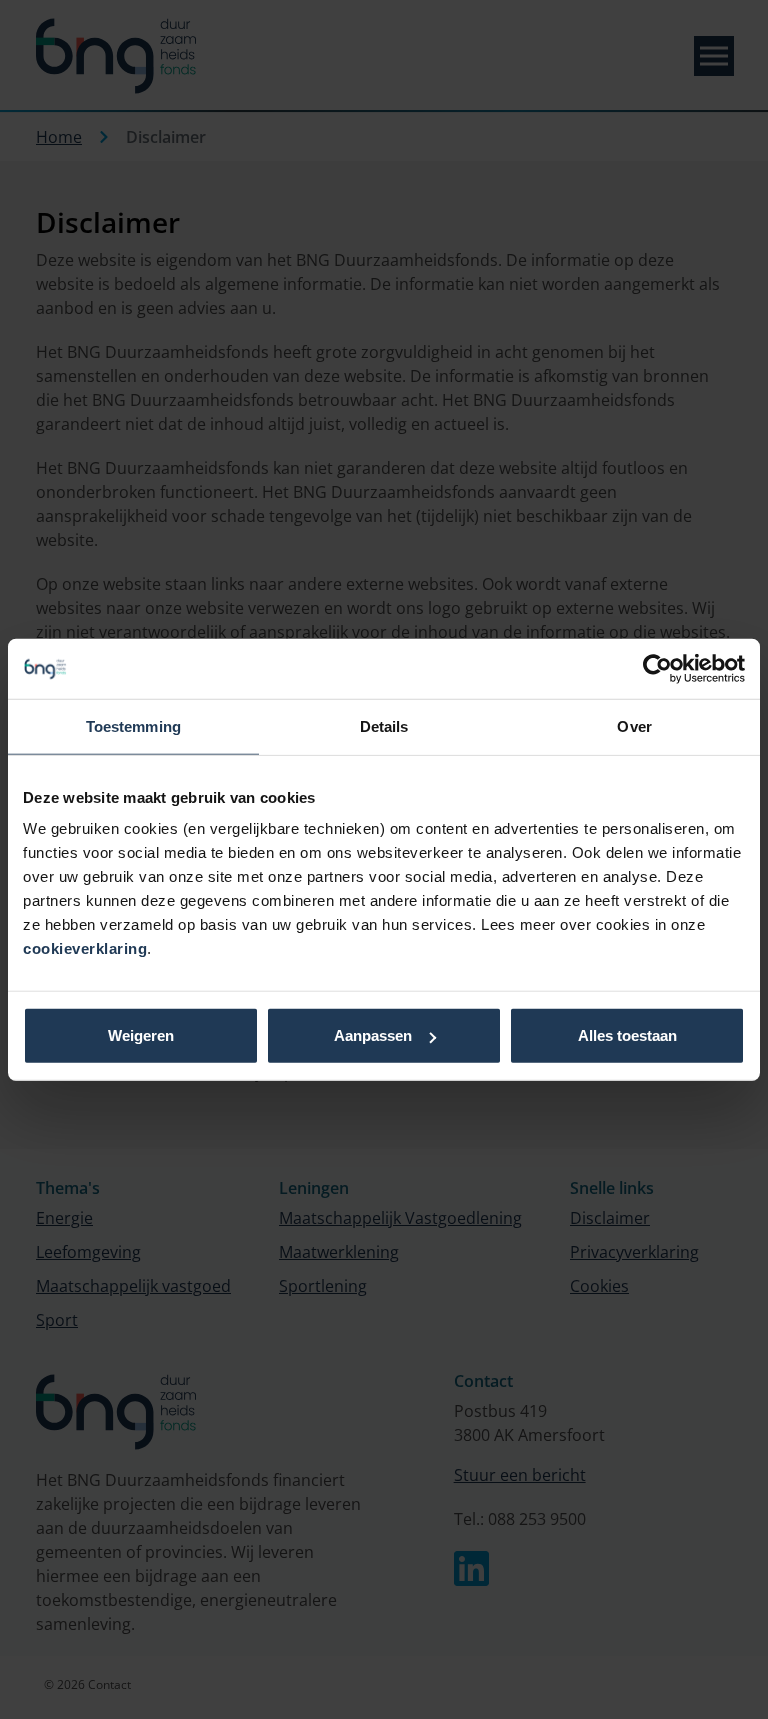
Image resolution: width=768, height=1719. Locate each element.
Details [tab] (384, 725)
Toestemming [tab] (133, 725)
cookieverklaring (85, 948)
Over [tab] (634, 725)
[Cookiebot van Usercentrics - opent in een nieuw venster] (657, 668)
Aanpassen (373, 1035)
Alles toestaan (627, 1035)
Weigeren (141, 1035)
